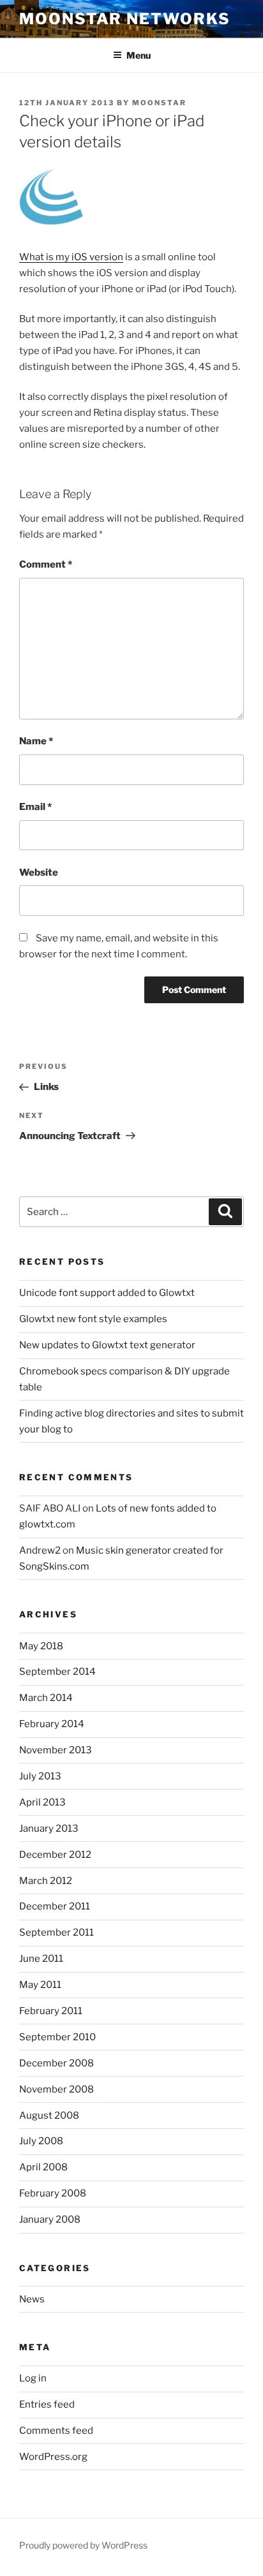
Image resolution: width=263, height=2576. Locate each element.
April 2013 (42, 1802)
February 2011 (51, 2011)
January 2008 (50, 2219)
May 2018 (41, 1646)
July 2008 (41, 2141)
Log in (33, 2378)
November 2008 (56, 2089)
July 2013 (40, 1776)
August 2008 (49, 2116)
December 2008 (56, 2063)
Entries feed (47, 2404)
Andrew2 (40, 1550)
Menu (139, 55)
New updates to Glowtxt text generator (107, 1345)
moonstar (159, 103)
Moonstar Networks (125, 19)
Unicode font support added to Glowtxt (107, 1293)
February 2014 (52, 1724)
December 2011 (55, 1906)
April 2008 (43, 2167)
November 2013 (56, 1750)
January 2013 (49, 1829)
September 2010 (57, 2037)
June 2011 (41, 1959)
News (32, 2299)
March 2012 (46, 1881)
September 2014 (57, 1672)
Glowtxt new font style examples (93, 1319)
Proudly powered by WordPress (83, 2545)
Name (36, 741)
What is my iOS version (71, 257)
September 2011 (56, 1932)
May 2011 (40, 1985)
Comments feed (56, 2431)
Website (39, 872)
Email (35, 807)
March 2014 (46, 1698)
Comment (46, 564)
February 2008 (53, 2193)
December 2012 (55, 1855)
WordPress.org (53, 2457)
